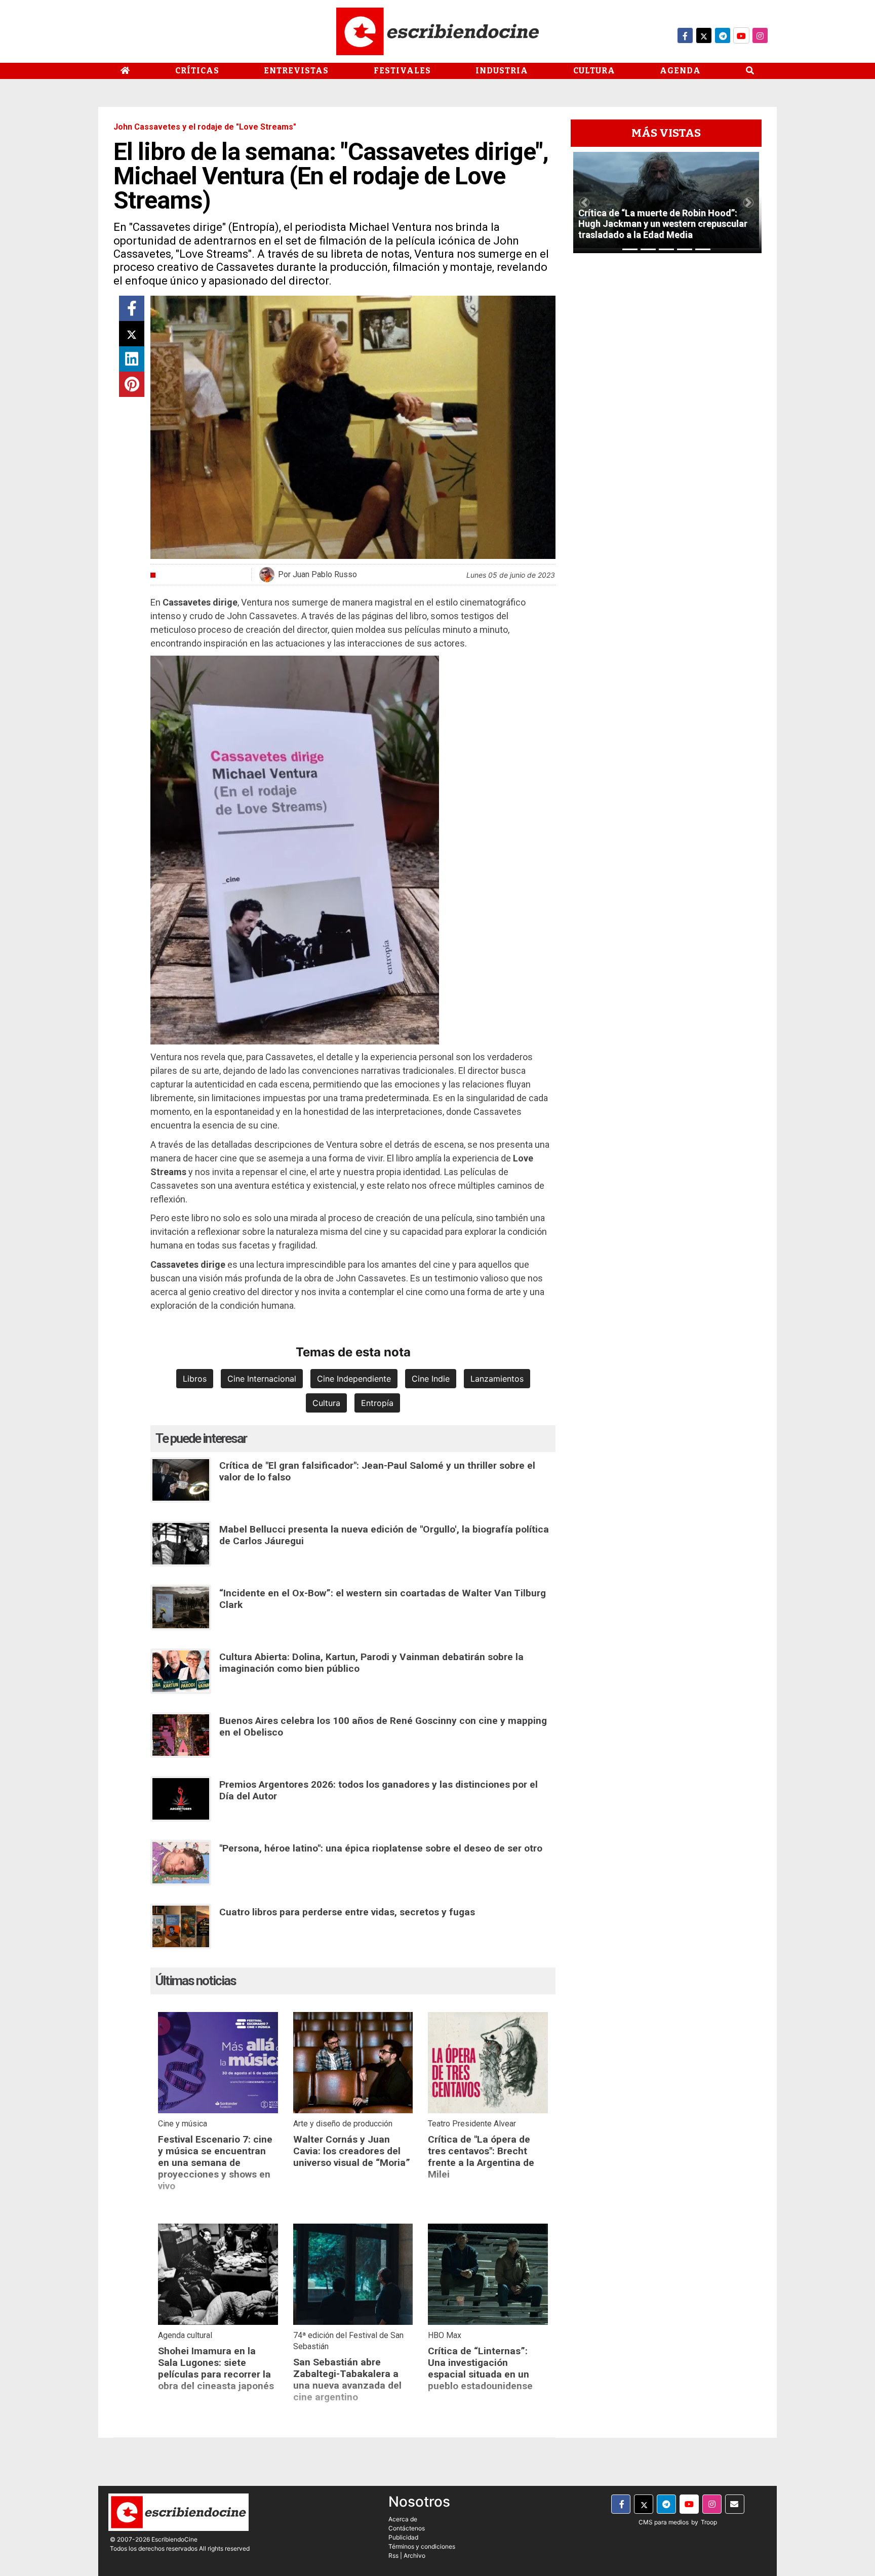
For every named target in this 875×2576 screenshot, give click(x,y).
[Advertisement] (666, 413)
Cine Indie (431, 1379)
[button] (584, 203)
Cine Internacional (262, 1379)
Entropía (377, 1403)
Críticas (197, 71)
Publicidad (403, 2537)
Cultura (594, 71)
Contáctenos (407, 2528)
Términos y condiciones (422, 2546)
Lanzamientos (497, 1379)
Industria (502, 71)
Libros (195, 1379)
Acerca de (403, 2519)
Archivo (414, 2555)
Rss (393, 2555)
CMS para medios (664, 2522)
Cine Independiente (354, 1379)
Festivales (402, 71)
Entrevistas (296, 71)
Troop (709, 2522)
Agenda (680, 71)
